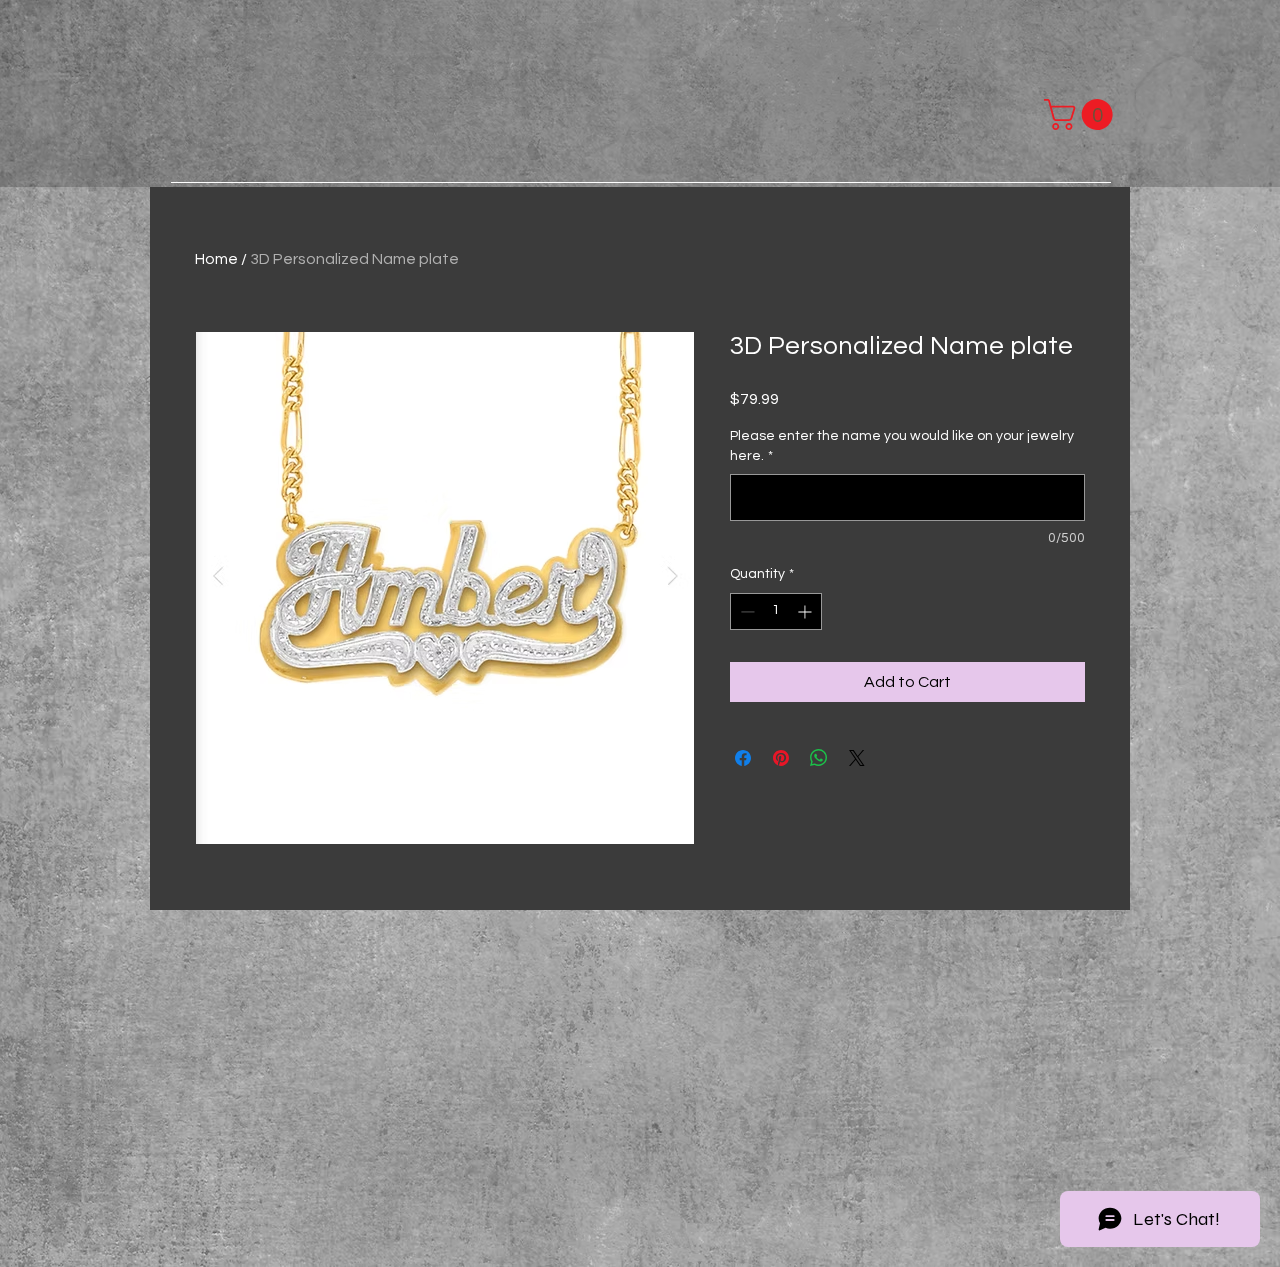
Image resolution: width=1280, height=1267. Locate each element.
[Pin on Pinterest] (781, 758)
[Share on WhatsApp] (819, 758)
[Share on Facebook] (743, 758)
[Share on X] (857, 758)
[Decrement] (745, 611)
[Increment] (806, 611)
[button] (1082, 114)
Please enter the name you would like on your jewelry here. (902, 446)
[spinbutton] (776, 611)
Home (216, 259)
